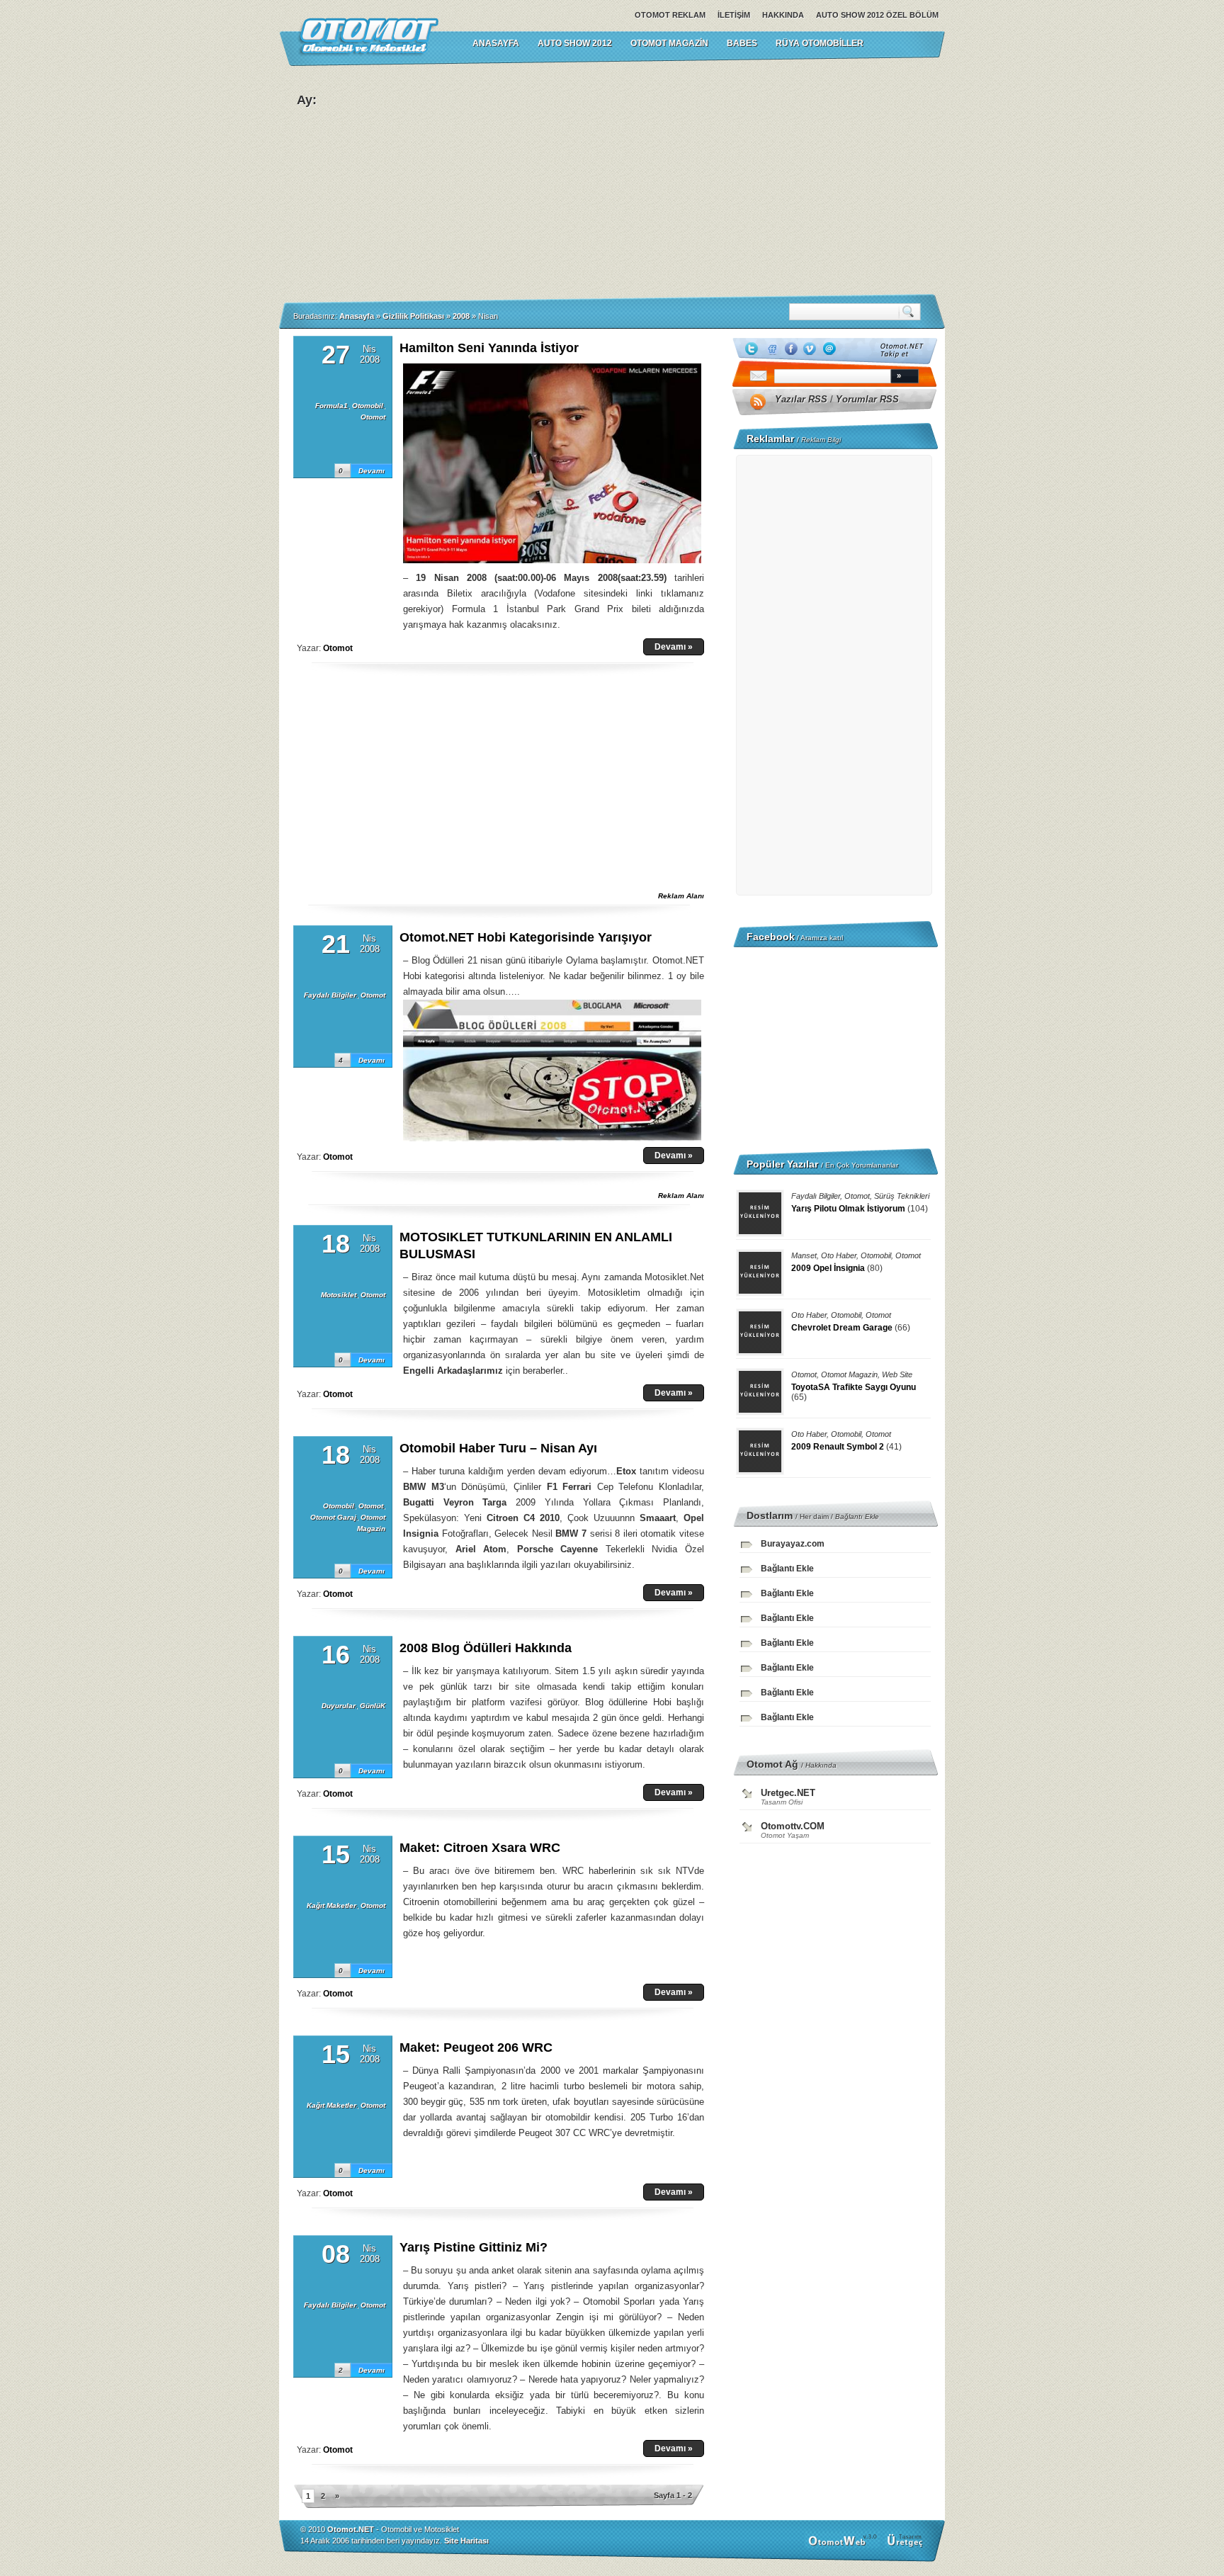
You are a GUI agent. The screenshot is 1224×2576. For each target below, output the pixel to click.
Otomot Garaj (333, 1517)
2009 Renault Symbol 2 (838, 1447)
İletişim (734, 15)
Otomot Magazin (669, 43)
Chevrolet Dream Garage (842, 1328)
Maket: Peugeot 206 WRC (476, 2047)
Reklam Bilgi (821, 440)
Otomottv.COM (793, 1826)
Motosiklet (339, 1295)
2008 (461, 316)
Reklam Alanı (681, 896)
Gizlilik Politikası (413, 316)
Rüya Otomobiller (820, 43)
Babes (742, 43)
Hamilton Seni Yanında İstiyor (489, 348)
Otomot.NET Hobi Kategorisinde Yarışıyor (526, 937)
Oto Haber (839, 1255)
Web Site (897, 1374)
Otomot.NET (351, 2529)
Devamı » (674, 647)
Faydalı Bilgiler (330, 995)
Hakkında (783, 15)
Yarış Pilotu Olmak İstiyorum (848, 1209)
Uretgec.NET (788, 1793)
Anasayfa (357, 316)
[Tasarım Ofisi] (907, 2546)
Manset (804, 1255)
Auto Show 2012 (575, 43)
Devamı (372, 471)
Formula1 (331, 406)
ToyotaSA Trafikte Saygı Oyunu (854, 1387)
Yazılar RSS (801, 399)
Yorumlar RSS (867, 399)
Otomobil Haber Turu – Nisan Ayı (498, 1448)
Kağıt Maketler (331, 1905)
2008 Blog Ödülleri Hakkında (486, 1648)
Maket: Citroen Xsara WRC (480, 1848)
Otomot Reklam (670, 15)
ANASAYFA (496, 43)
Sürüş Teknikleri (902, 1196)
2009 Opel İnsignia (828, 1268)
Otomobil (368, 406)
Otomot (373, 417)
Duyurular (339, 1706)
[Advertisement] (754, 180)
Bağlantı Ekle (857, 1516)
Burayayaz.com (793, 1544)
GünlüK (373, 1706)
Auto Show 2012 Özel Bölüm (877, 15)
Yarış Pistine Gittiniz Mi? (474, 2247)
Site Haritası (466, 2541)
